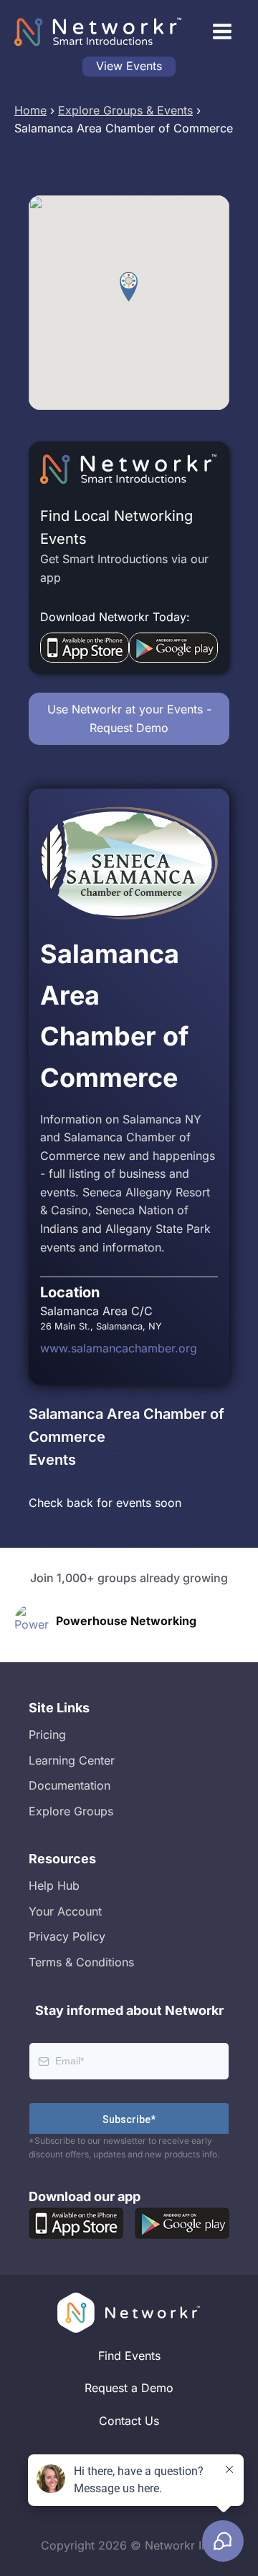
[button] (129, 287)
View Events (129, 66)
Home (30, 110)
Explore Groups (71, 1811)
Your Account (65, 1911)
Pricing (47, 1735)
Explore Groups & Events (125, 110)
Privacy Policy (67, 1936)
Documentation (70, 1785)
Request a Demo (129, 2388)
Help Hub (54, 1885)
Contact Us (129, 2421)
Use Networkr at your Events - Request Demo (129, 718)
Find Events (129, 2356)
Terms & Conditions (81, 1962)
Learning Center (72, 1760)
